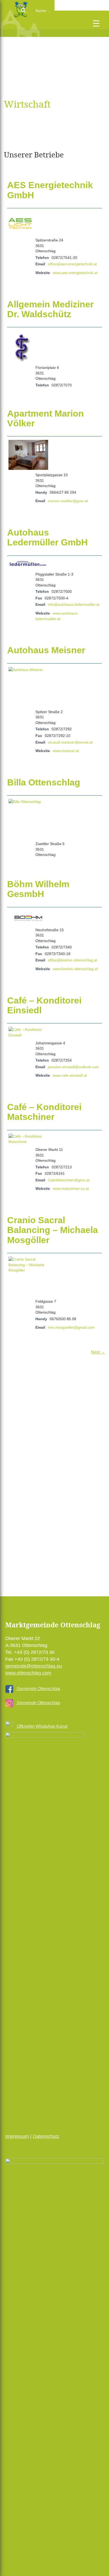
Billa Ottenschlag (44, 782)
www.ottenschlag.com (28, 1673)
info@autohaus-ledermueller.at (74, 604)
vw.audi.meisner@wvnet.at (70, 742)
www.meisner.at (66, 751)
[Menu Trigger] (96, 23)
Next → (98, 1352)
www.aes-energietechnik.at (75, 273)
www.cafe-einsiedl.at (70, 1075)
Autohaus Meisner (46, 650)
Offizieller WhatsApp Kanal (42, 1726)
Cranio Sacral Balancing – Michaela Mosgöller (53, 1230)
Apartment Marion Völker (46, 418)
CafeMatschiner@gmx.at (69, 1180)
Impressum (17, 2136)
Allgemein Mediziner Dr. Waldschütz (50, 309)
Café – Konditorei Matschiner (44, 1112)
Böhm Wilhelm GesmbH (38, 889)
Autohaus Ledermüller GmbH (47, 537)
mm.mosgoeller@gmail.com (71, 1327)
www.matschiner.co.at (71, 1188)
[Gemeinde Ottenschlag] (26, 34)
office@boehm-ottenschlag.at (72, 960)
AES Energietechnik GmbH (50, 190)
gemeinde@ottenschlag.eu (34, 1666)
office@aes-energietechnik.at (72, 264)
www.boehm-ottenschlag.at (75, 969)
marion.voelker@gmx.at (68, 501)
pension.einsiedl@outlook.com (73, 1067)
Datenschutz (46, 2136)
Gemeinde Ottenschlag (38, 1689)
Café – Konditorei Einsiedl (44, 1005)
